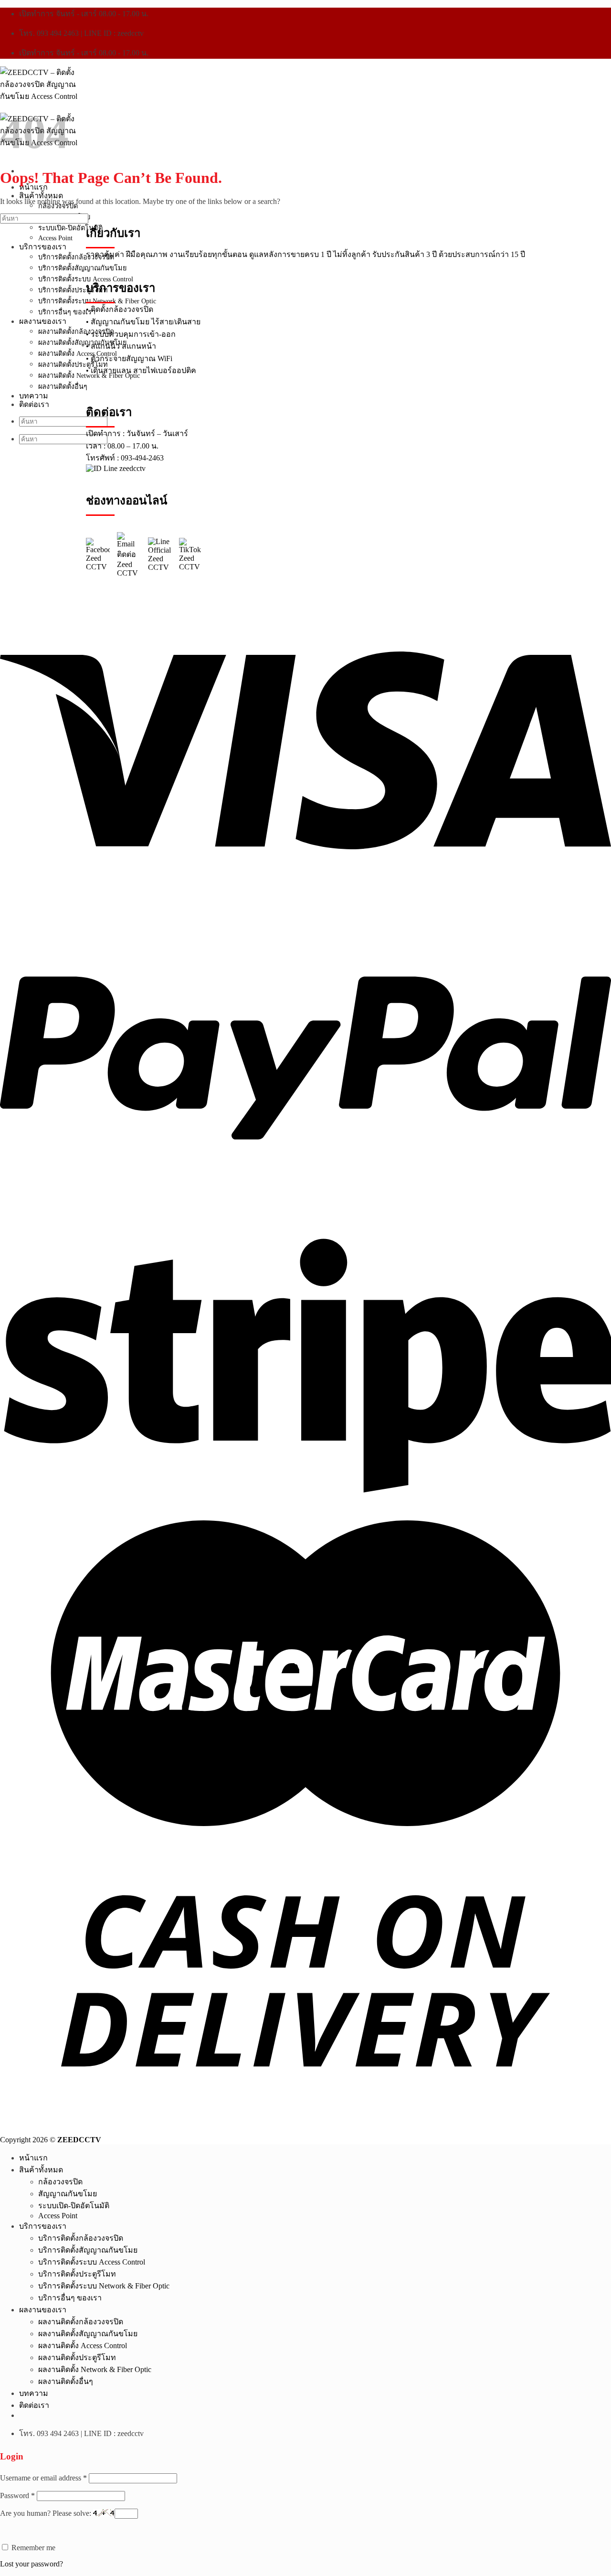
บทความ (34, 396)
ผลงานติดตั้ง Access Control (78, 353)
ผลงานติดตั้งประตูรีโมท (73, 364)
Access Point (55, 238)
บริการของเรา (43, 247)
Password (17, 2496)
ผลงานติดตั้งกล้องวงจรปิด (76, 331)
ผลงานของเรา (43, 321)
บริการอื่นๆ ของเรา (67, 312)
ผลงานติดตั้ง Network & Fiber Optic (95, 2369)
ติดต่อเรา (34, 404)
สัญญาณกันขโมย (68, 2194)
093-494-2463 (142, 458)
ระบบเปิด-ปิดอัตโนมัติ (70, 228)
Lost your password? (32, 2564)
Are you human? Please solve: (47, 2513)
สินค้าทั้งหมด (41, 196)
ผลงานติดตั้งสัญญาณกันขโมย (82, 342)
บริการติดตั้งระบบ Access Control (92, 2262)
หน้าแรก (33, 187)
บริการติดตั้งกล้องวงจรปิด (76, 257)
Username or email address (43, 2478)
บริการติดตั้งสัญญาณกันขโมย (82, 268)
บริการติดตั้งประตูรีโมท (73, 290)
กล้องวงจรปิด (58, 206)
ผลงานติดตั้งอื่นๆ (63, 386)
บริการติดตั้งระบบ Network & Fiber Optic (104, 2286)
